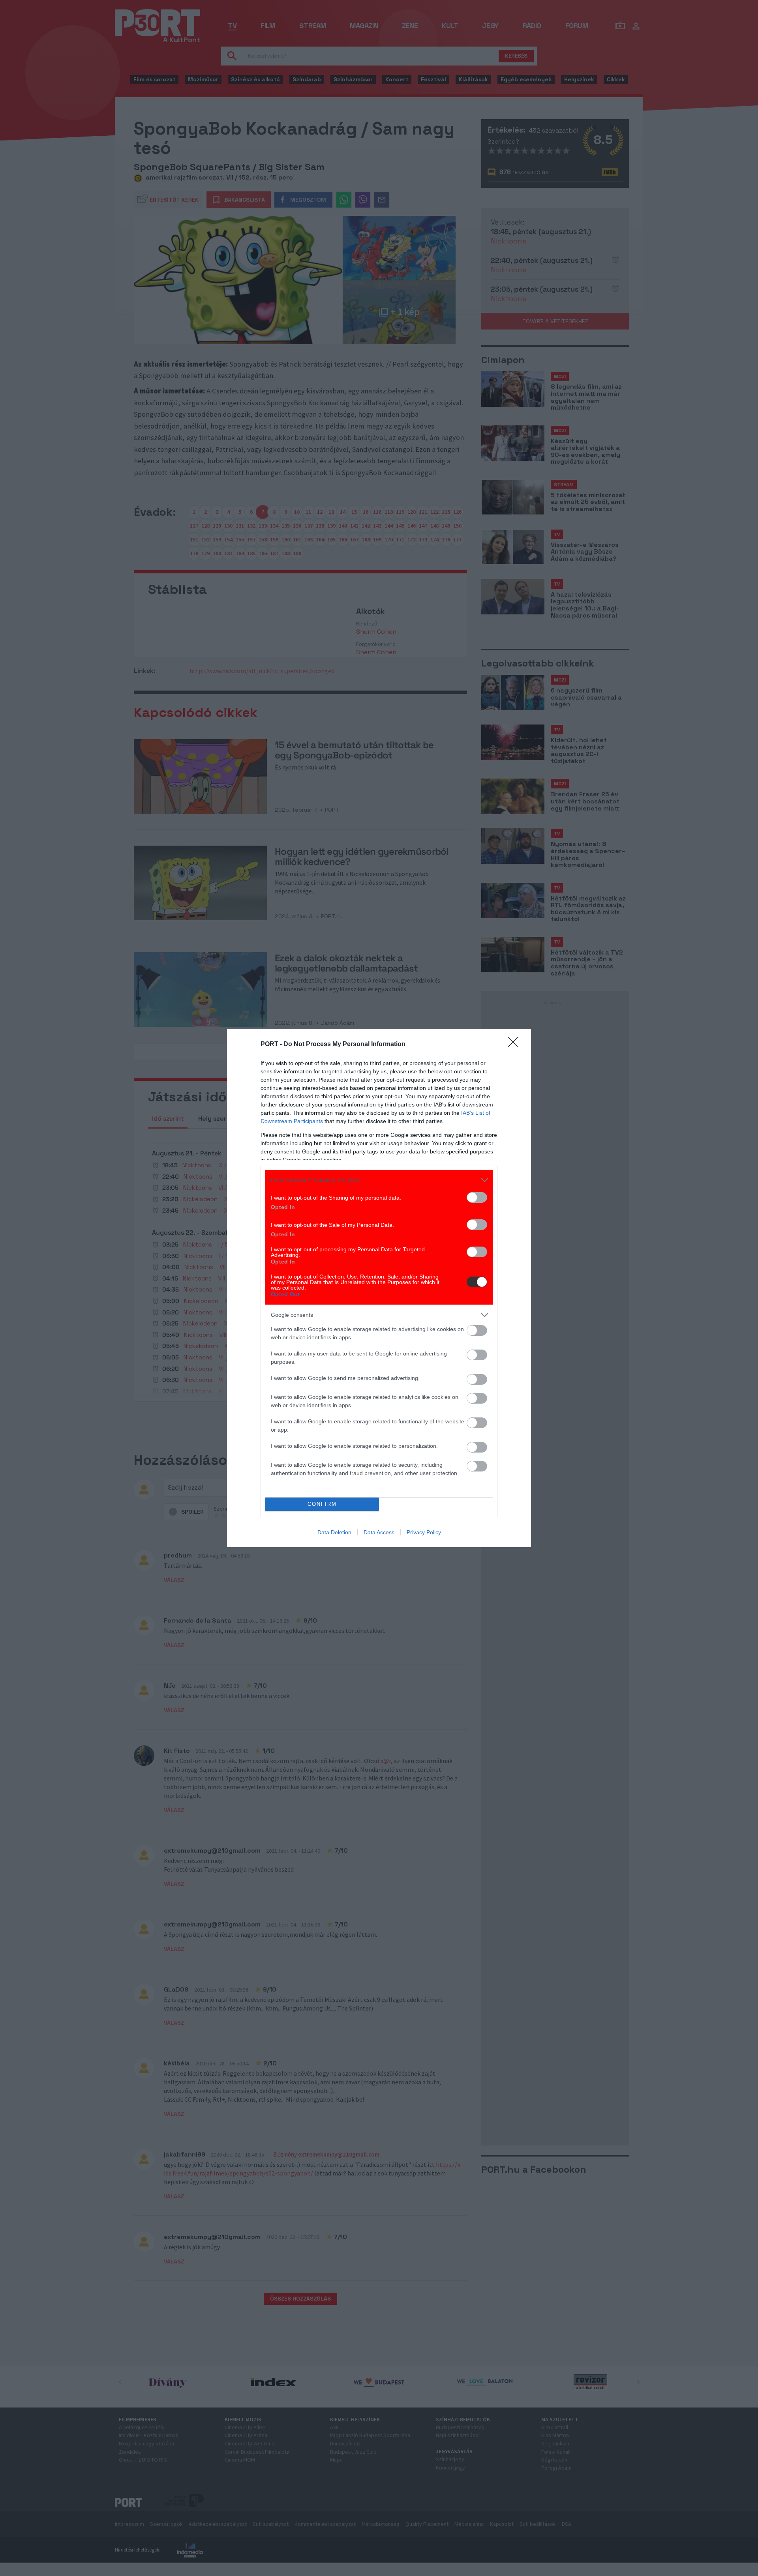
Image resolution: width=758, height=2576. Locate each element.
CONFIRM (322, 1504)
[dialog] (379, 1288)
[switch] (477, 1197)
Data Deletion (334, 1532)
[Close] (516, 1045)
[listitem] (379, 1180)
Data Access (379, 1532)
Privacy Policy (424, 1532)
